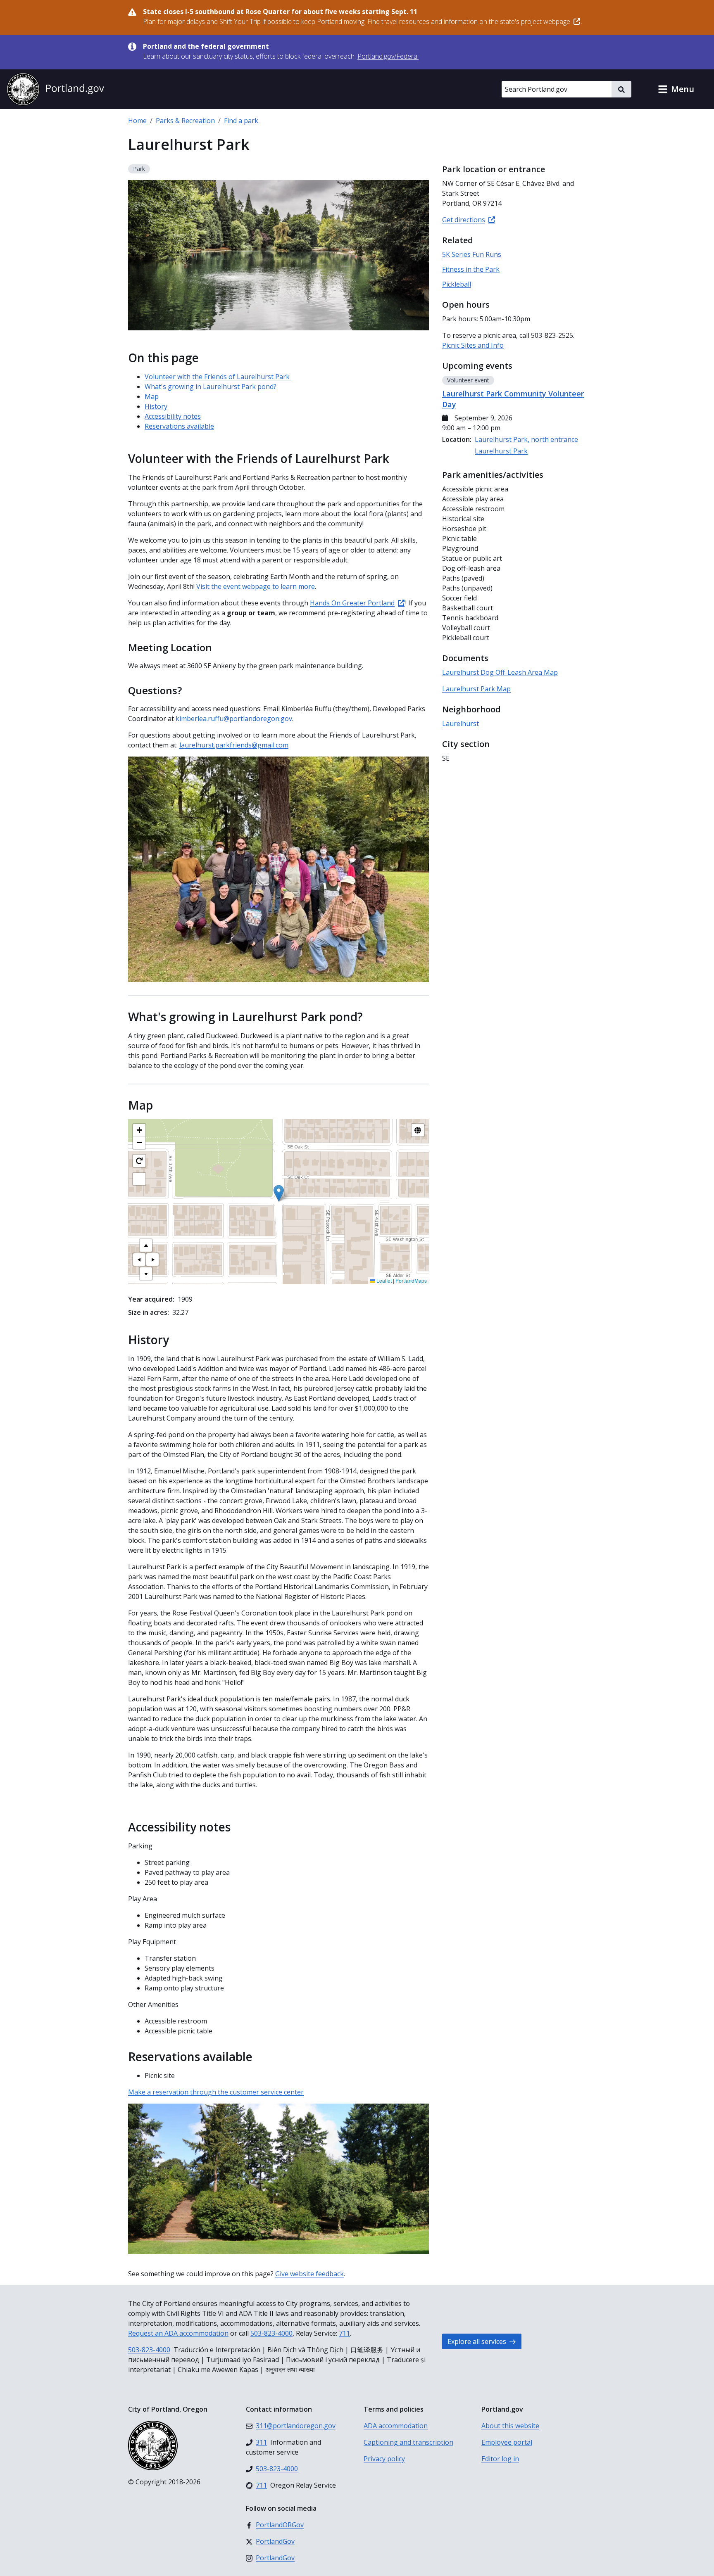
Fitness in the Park (471, 269)
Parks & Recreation (185, 121)
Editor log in (500, 2459)
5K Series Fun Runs (472, 254)
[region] (278, 1202)
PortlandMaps (411, 1280)
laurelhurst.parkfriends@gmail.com (234, 745)
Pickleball (457, 284)
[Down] (146, 1274)
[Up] (146, 1245)
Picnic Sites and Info (473, 345)
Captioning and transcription (408, 2442)
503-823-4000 (271, 2333)
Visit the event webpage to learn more (256, 586)
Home (137, 121)
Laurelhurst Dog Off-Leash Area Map (500, 672)
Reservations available (179, 426)
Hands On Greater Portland (352, 603)
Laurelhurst (461, 723)
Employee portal (507, 2442)
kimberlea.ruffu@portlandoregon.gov (234, 719)
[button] (676, 89)
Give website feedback (309, 2274)
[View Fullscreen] (139, 1179)
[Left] (139, 1260)
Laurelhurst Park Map (476, 689)
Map (152, 396)
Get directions (464, 220)
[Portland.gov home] (55, 89)
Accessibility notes (173, 416)
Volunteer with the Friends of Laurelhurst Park (218, 377)
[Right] (152, 1260)
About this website (510, 2426)
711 (344, 2333)
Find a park (241, 121)
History (156, 406)
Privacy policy (384, 2459)
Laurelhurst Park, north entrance (526, 439)
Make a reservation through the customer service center (216, 2092)
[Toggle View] (418, 1130)
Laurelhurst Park (501, 451)
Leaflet (383, 1280)
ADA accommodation (396, 2426)
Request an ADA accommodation (178, 2333)
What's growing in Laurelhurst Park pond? (211, 387)
